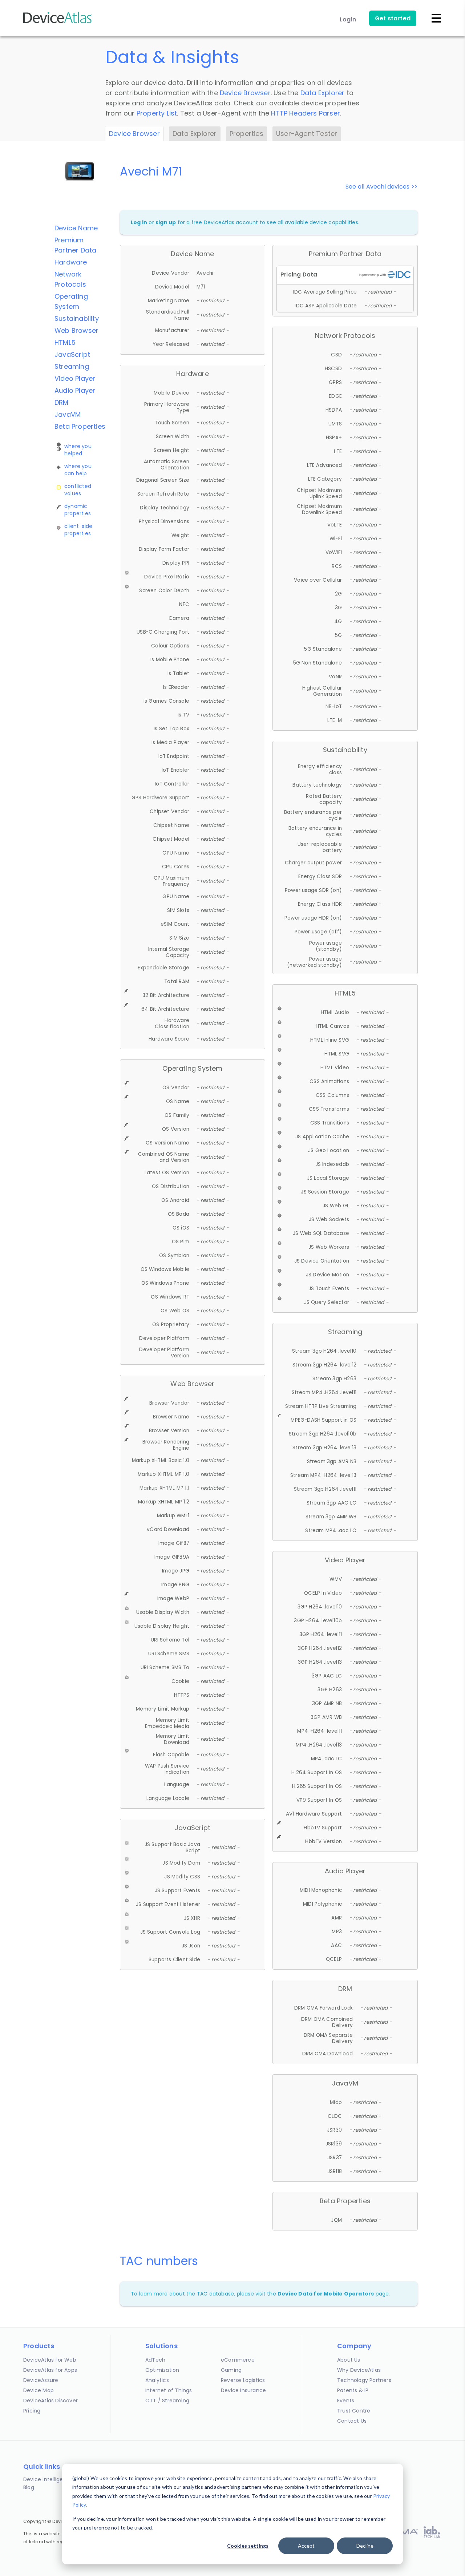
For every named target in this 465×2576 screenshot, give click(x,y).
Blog (29, 2487)
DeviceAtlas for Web (50, 2360)
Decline (365, 2546)
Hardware (71, 262)
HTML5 (65, 342)
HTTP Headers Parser (306, 113)
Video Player (75, 378)
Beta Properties (80, 426)
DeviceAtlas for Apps (50, 2370)
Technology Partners (364, 2380)
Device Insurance (243, 2390)
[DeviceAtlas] (58, 22)
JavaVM (68, 414)
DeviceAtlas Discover (50, 2401)
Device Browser (245, 93)
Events (346, 2401)
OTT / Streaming (167, 2401)
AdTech (155, 2360)
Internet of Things (169, 2390)
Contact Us (352, 2421)
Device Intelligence (48, 2479)
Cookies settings (248, 2546)
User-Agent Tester (307, 134)
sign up (166, 222)
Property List (157, 113)
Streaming (72, 366)
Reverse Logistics (243, 2380)
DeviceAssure (41, 2380)
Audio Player (75, 390)
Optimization (162, 2370)
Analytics (157, 2380)
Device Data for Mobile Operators (326, 2294)
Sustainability (77, 318)
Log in (139, 222)
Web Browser (76, 330)
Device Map (39, 2390)
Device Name (76, 228)
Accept (306, 2546)
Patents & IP (353, 2390)
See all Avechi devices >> (382, 187)
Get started (393, 18)
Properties (246, 134)
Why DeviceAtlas (359, 2370)
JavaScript (72, 354)
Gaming (231, 2370)
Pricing (32, 2411)
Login (348, 19)
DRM (62, 402)
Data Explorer (323, 93)
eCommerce (238, 2360)
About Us (349, 2360)
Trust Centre (354, 2411)
